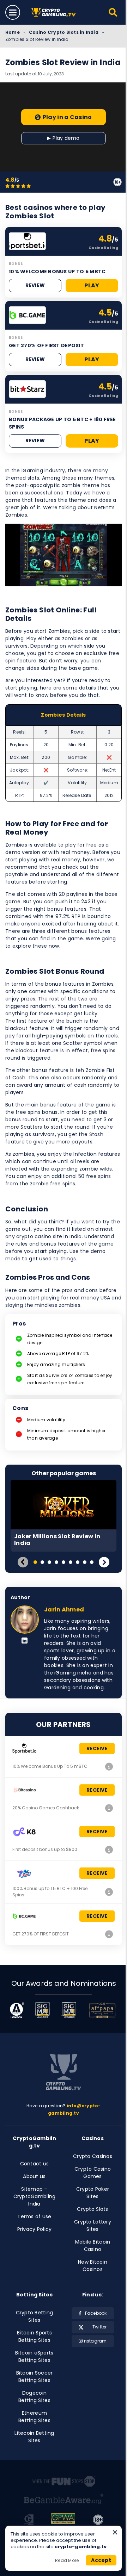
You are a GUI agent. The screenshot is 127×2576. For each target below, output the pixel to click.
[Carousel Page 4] (56, 1562)
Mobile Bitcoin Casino (93, 2246)
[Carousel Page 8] (85, 1562)
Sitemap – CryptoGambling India (35, 2196)
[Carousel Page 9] (92, 1562)
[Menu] (13, 12)
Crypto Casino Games (93, 2173)
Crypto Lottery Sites (93, 2225)
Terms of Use (34, 2216)
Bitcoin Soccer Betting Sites (35, 2377)
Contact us (35, 2164)
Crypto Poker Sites (93, 2193)
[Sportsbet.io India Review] (109, 1766)
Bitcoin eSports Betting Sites (34, 2356)
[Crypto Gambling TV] (56, 13)
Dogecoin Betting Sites (34, 2397)
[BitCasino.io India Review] (109, 1808)
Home (13, 32)
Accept (101, 2560)
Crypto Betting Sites (35, 2316)
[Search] (113, 12)
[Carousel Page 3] (49, 1562)
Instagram (95, 2341)
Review (35, 285)
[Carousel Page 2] (42, 1562)
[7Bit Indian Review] (109, 1892)
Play (92, 285)
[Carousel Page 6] (71, 1562)
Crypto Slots (92, 2209)
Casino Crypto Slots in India (64, 32)
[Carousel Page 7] (78, 1562)
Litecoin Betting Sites (34, 2437)
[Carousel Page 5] (64, 1562)
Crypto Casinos (93, 2156)
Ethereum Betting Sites (34, 2417)
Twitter (100, 2327)
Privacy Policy (35, 2229)
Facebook (96, 2313)
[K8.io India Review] (109, 1850)
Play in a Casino (67, 117)
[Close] (115, 2532)
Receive (97, 1748)
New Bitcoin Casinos (93, 2266)
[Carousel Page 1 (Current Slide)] (35, 1562)
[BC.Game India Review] (109, 1934)
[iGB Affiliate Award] (17, 2010)
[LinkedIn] (25, 1641)
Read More (67, 2560)
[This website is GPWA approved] (63, 2520)
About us (34, 2176)
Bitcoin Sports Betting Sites (34, 2336)
